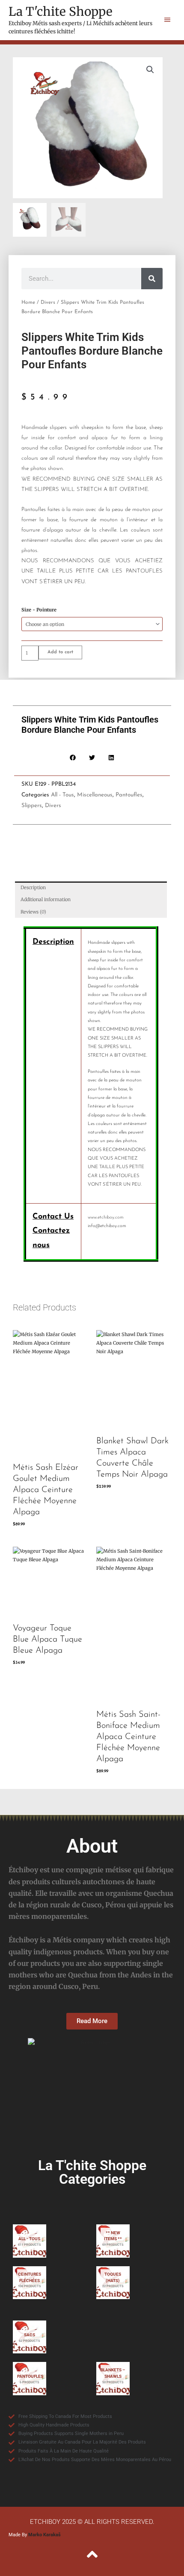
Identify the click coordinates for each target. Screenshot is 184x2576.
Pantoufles (129, 795)
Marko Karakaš (45, 2535)
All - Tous (62, 795)
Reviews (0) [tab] (33, 912)
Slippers (32, 806)
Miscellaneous (95, 795)
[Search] (152, 279)
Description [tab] (33, 887)
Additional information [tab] (46, 899)
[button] (150, 70)
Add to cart (60, 652)
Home (28, 303)
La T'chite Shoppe (61, 12)
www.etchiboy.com (106, 1218)
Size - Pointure (39, 610)
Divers (48, 303)
